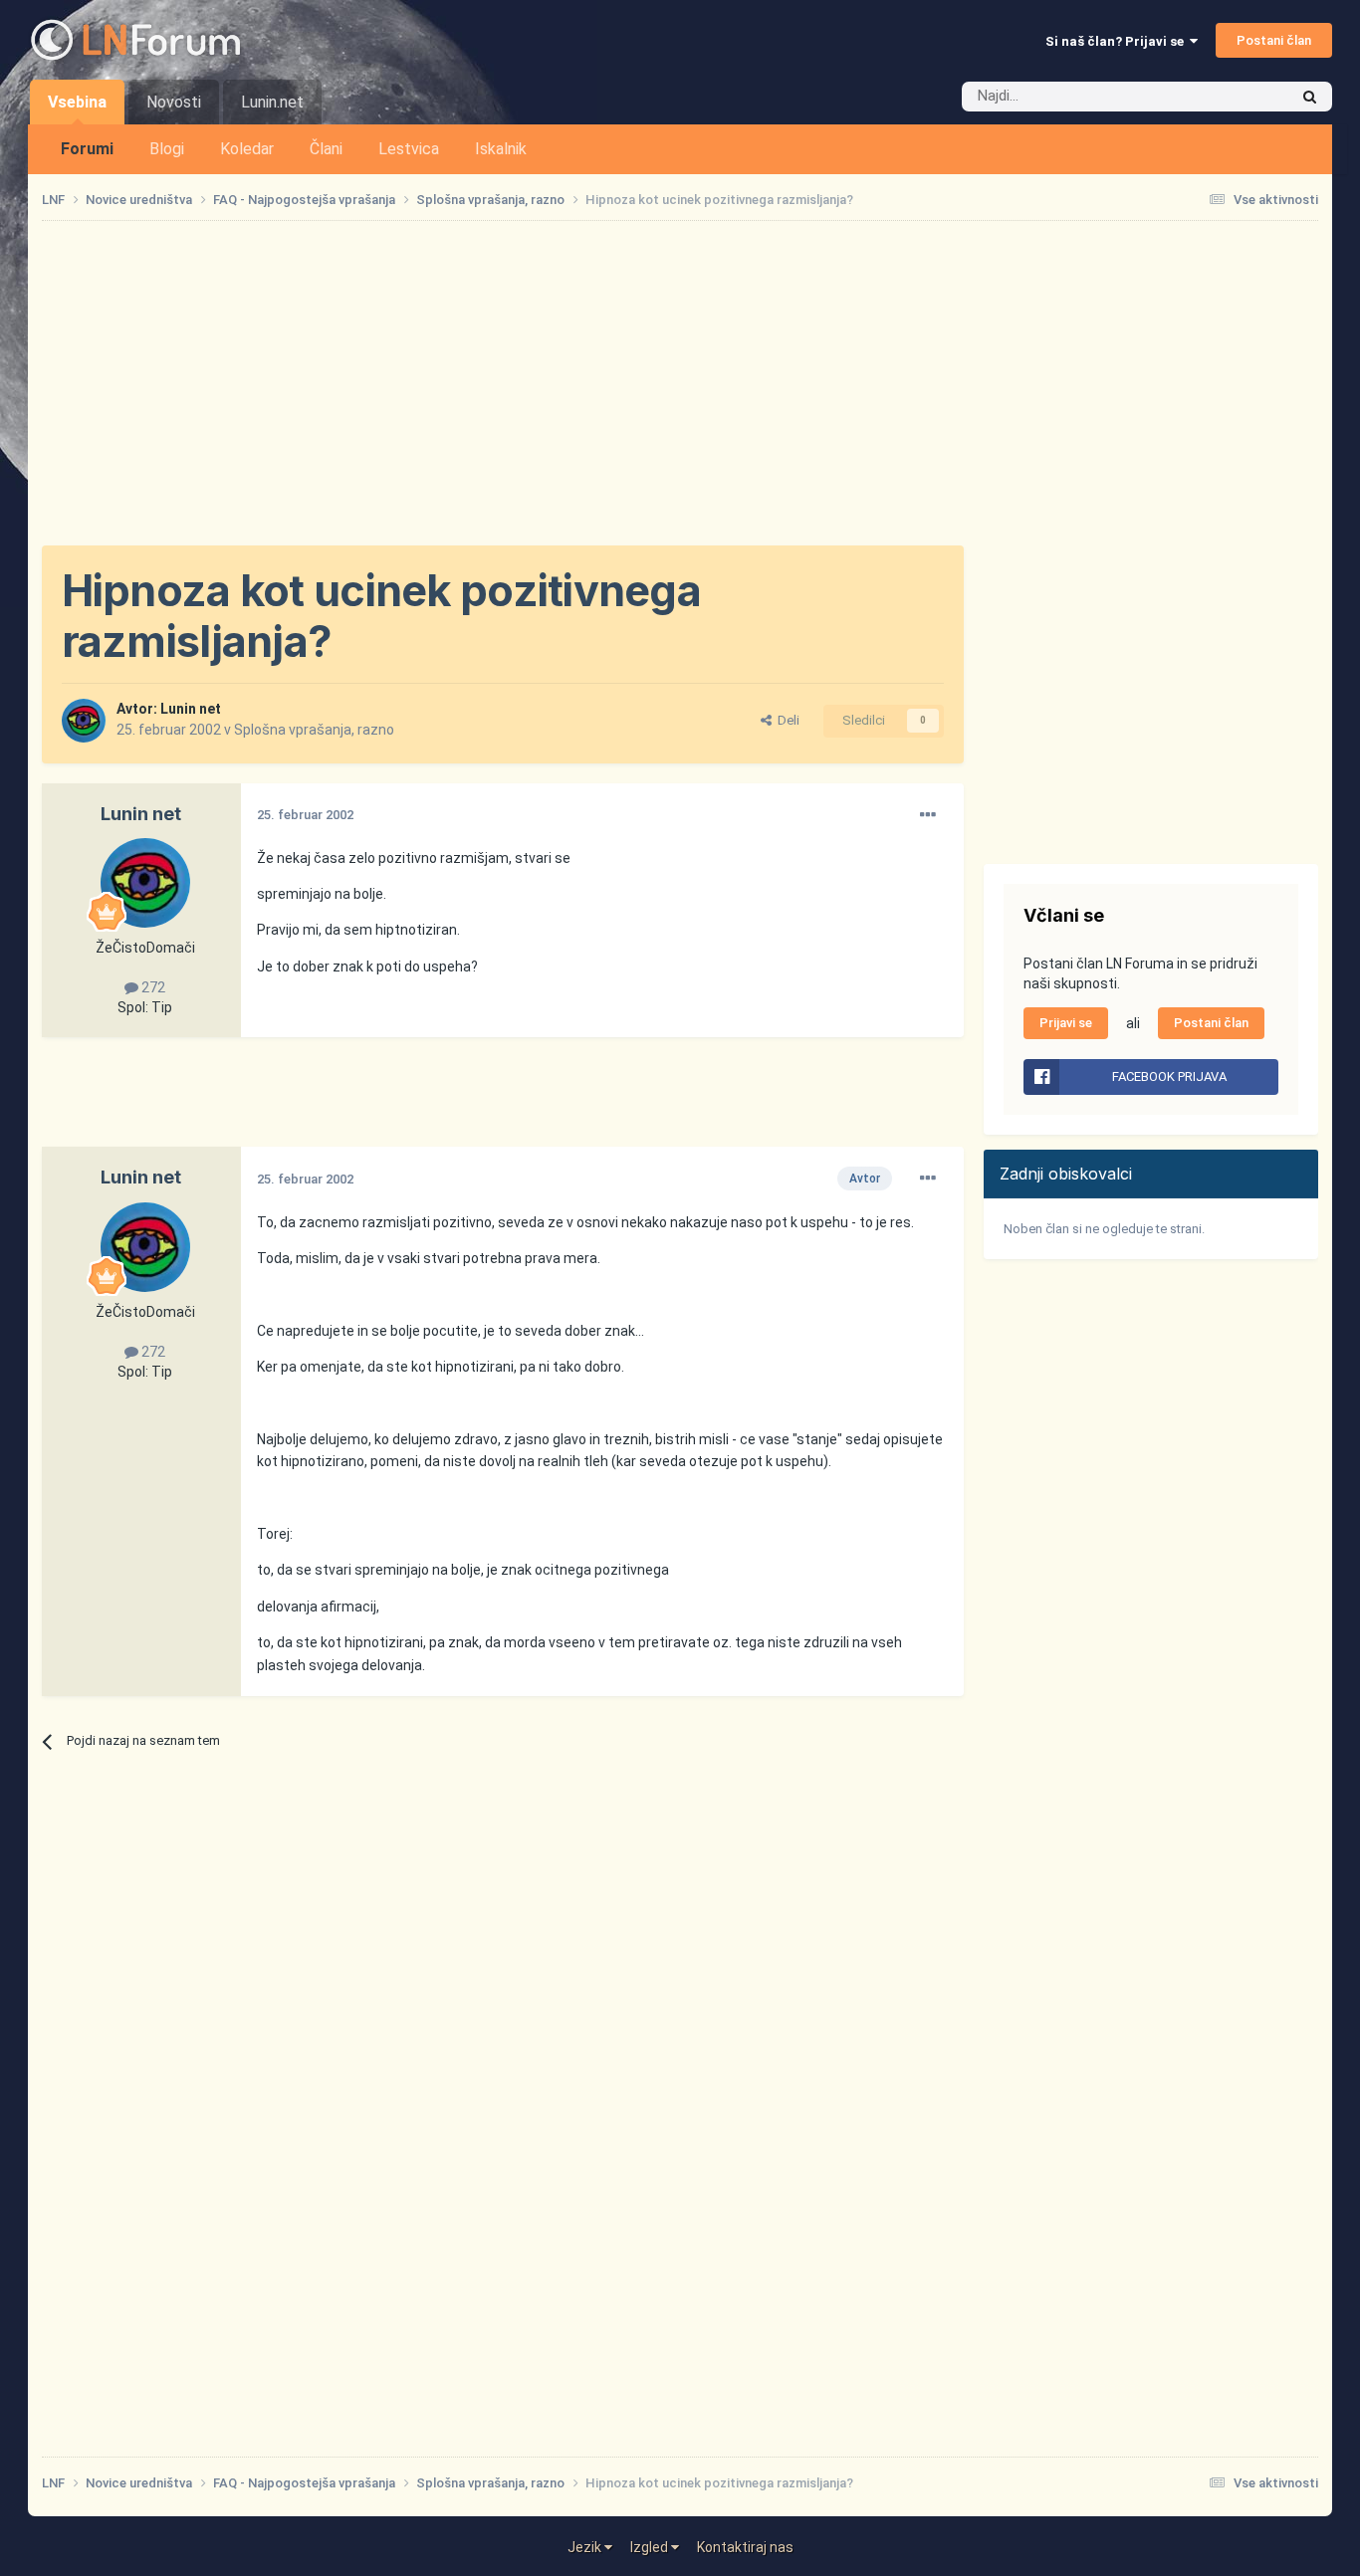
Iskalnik (501, 149)
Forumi (87, 149)
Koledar (247, 149)
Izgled (651, 2547)
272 (152, 987)
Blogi (167, 149)
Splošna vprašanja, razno (314, 730)
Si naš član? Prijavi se (1118, 41)
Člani (326, 149)
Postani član (1274, 40)
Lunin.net (272, 102)
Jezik (586, 2547)
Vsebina (77, 102)
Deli (786, 720)
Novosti (174, 102)
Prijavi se (1066, 1023)
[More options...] (928, 815)
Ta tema (1238, 97)
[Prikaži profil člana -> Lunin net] (84, 721)
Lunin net (191, 709)
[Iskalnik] (1310, 97)
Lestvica (409, 149)
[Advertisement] (680, 383)
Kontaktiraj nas (745, 2547)
